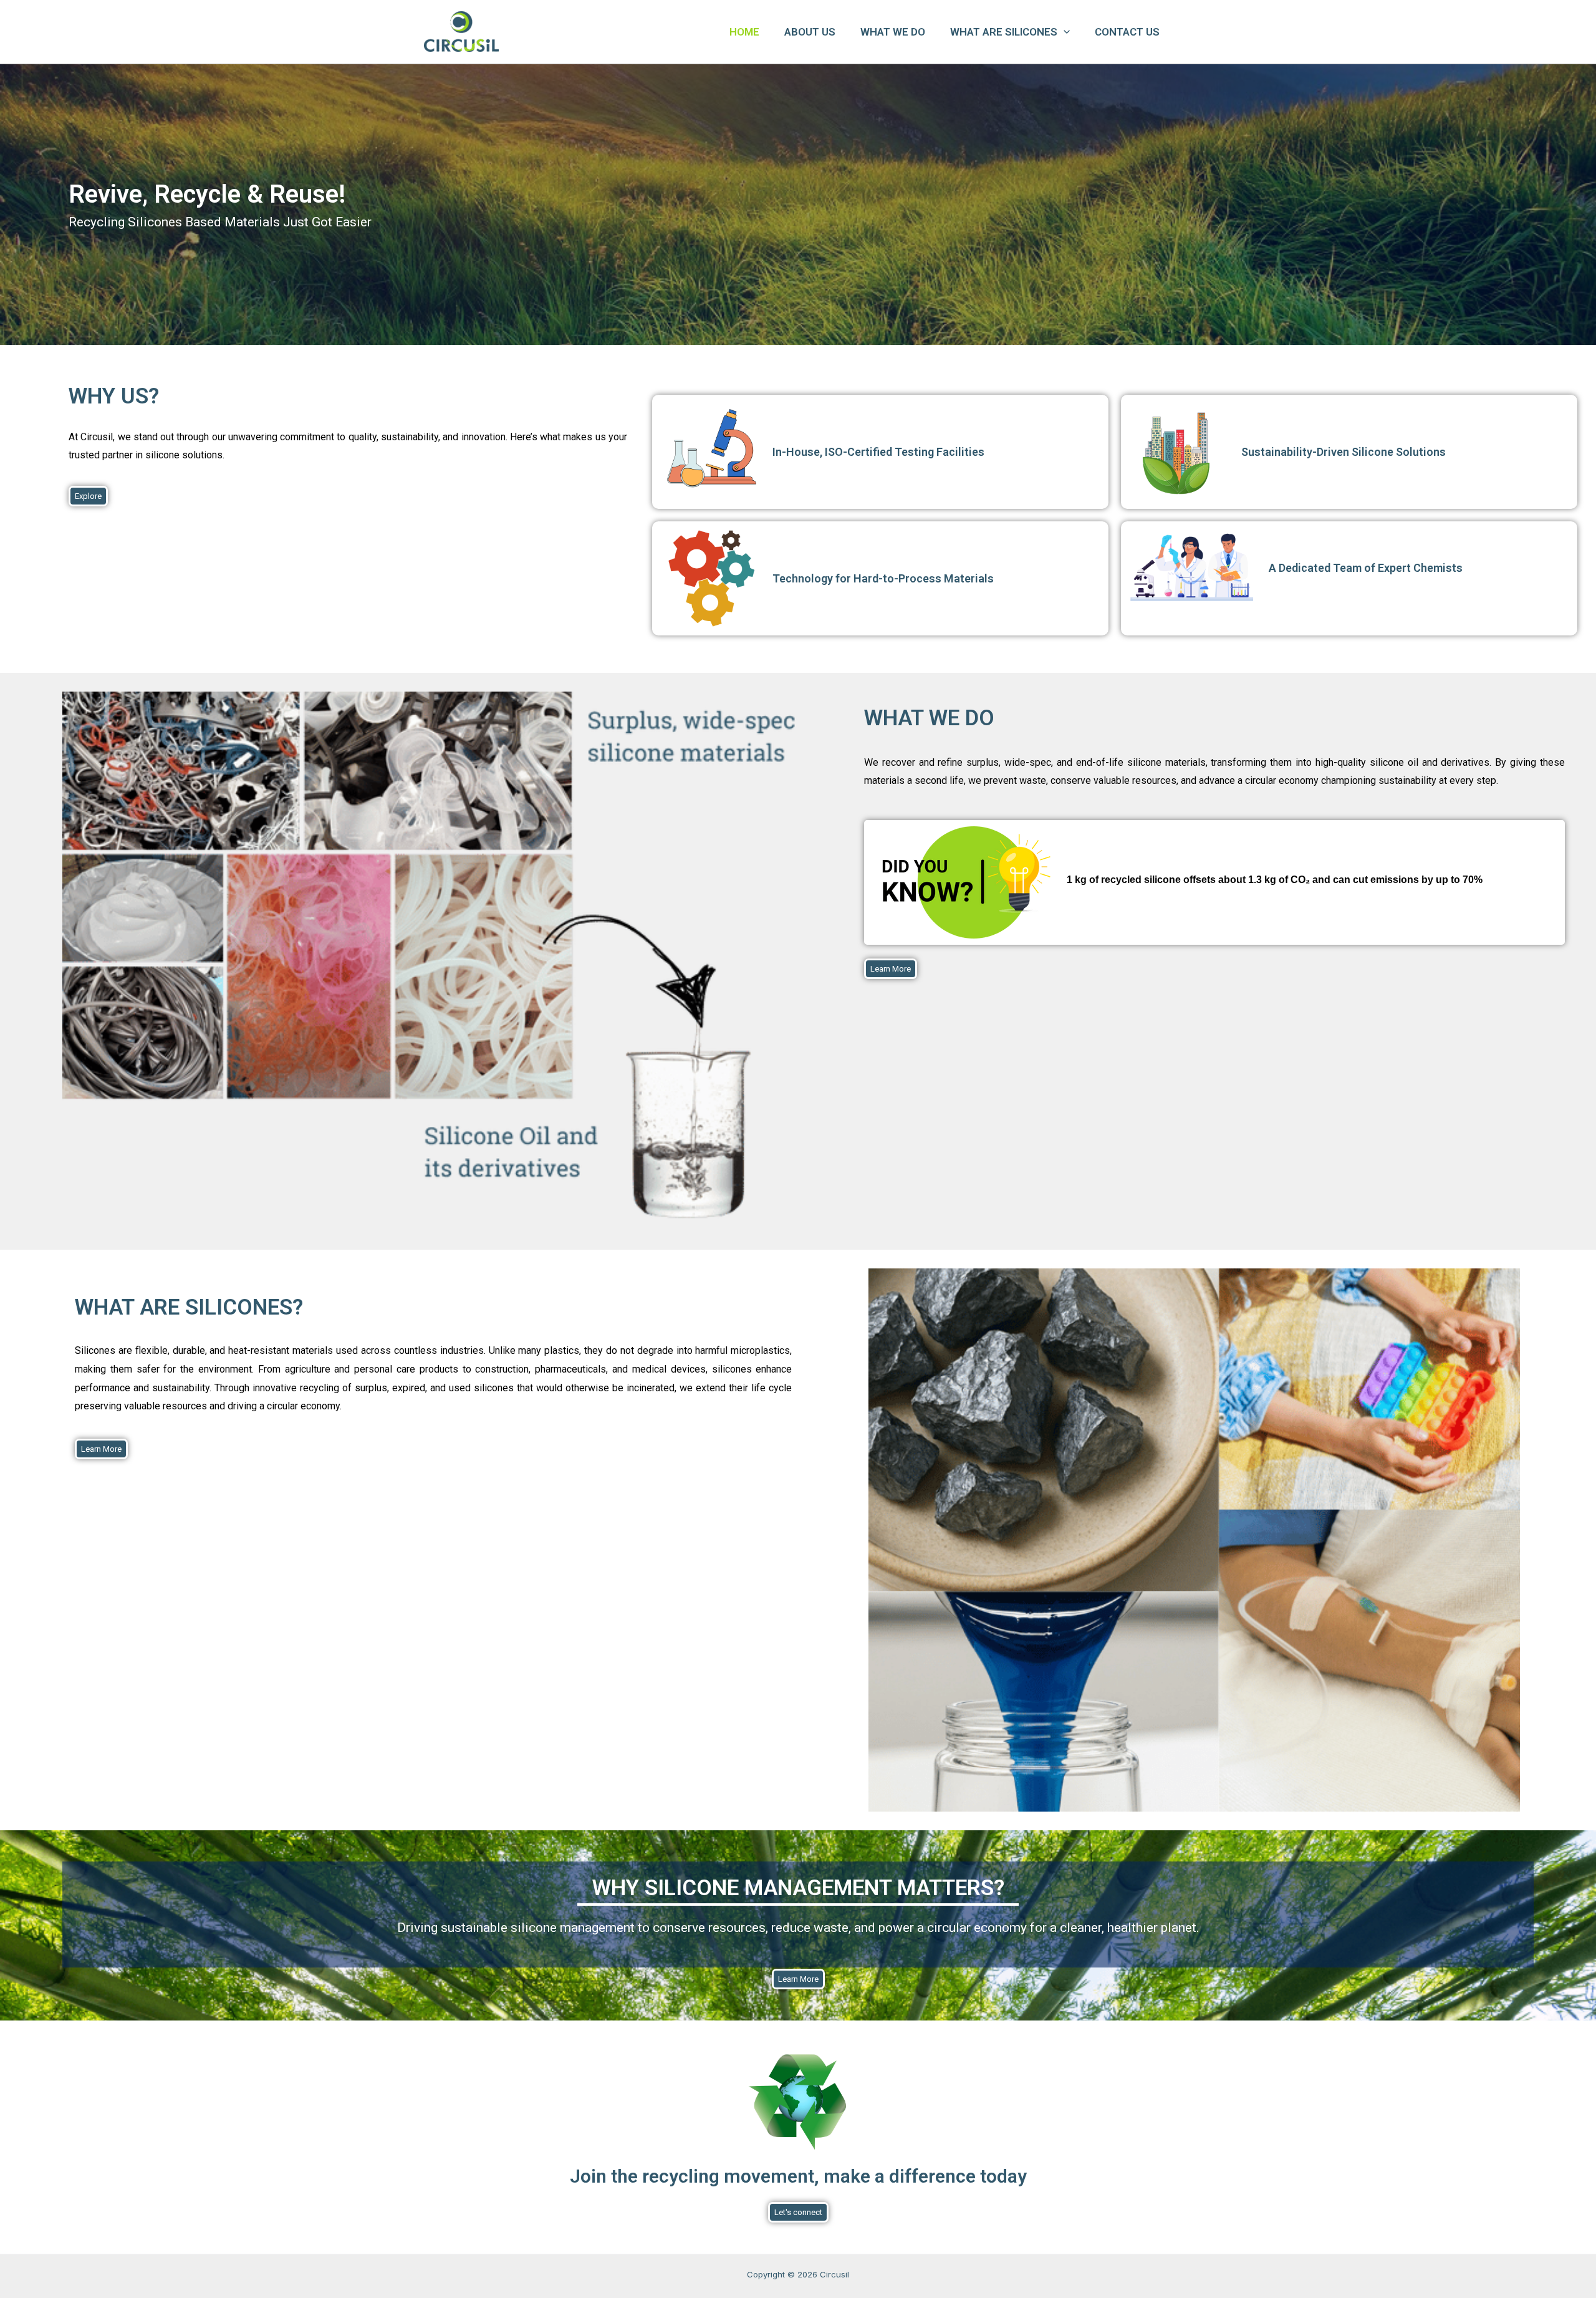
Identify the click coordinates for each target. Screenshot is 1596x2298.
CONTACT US (1127, 32)
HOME (744, 32)
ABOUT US (810, 32)
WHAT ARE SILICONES (1004, 32)
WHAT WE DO (893, 32)
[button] (1064, 32)
